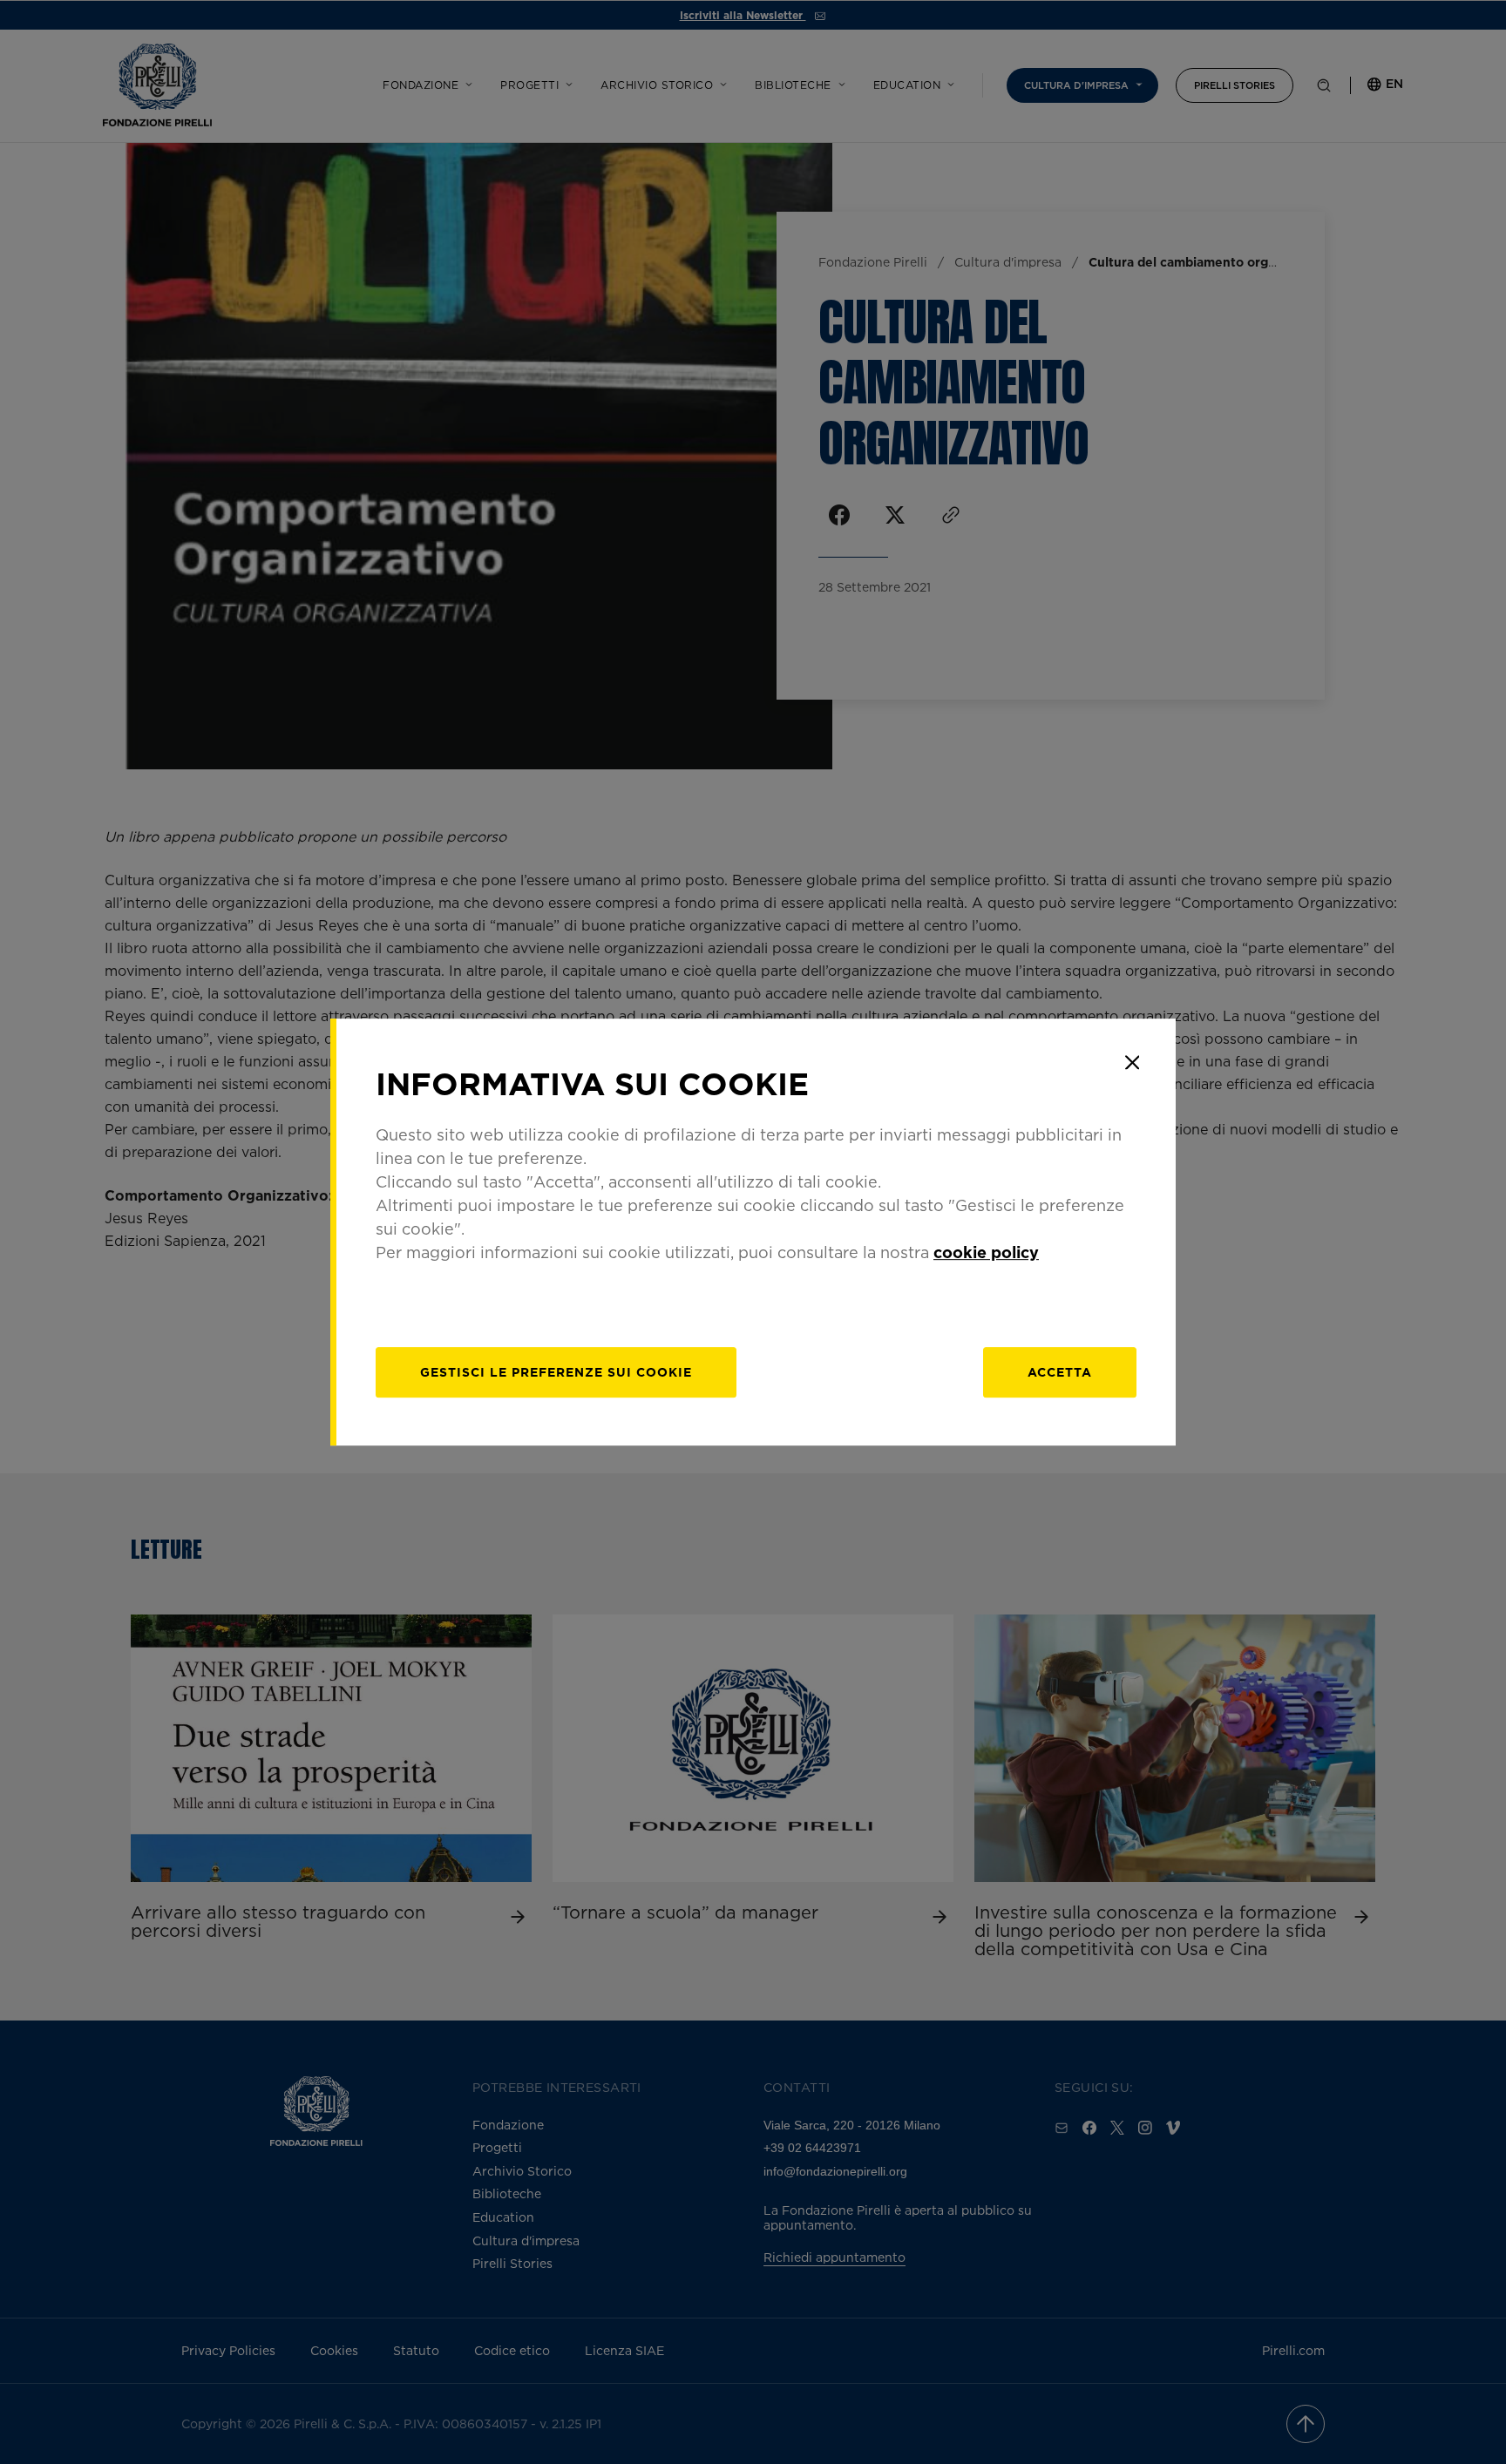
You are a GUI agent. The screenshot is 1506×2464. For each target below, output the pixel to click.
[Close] (1132, 1062)
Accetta (1060, 1372)
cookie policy (986, 1252)
